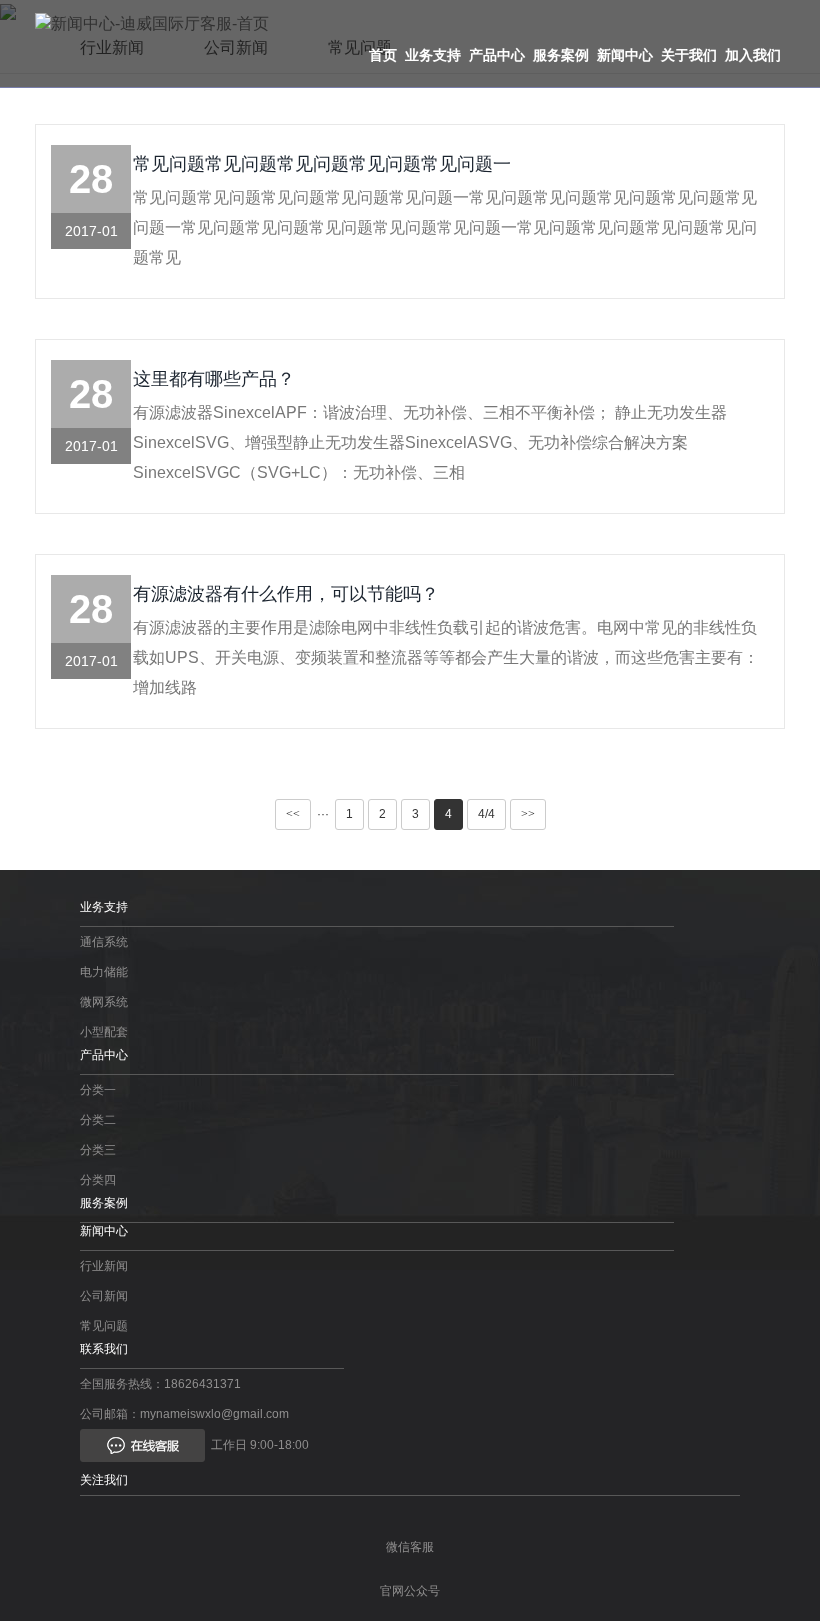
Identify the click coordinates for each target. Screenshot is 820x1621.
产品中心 (497, 55)
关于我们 (689, 55)
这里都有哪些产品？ (214, 379)
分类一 (98, 1090)
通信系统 (104, 942)
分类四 (98, 1180)
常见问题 (104, 1326)
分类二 (98, 1120)
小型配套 (104, 1032)
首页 (383, 55)
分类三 (98, 1150)
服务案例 (561, 55)
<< (293, 814)
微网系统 (104, 1002)
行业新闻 (104, 1266)
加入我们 (753, 55)
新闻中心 (625, 55)
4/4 (486, 814)
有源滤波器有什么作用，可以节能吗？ (286, 594)
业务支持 (433, 55)
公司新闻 (104, 1296)
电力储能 (104, 972)
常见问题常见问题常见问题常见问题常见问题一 (322, 164)
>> (528, 814)
